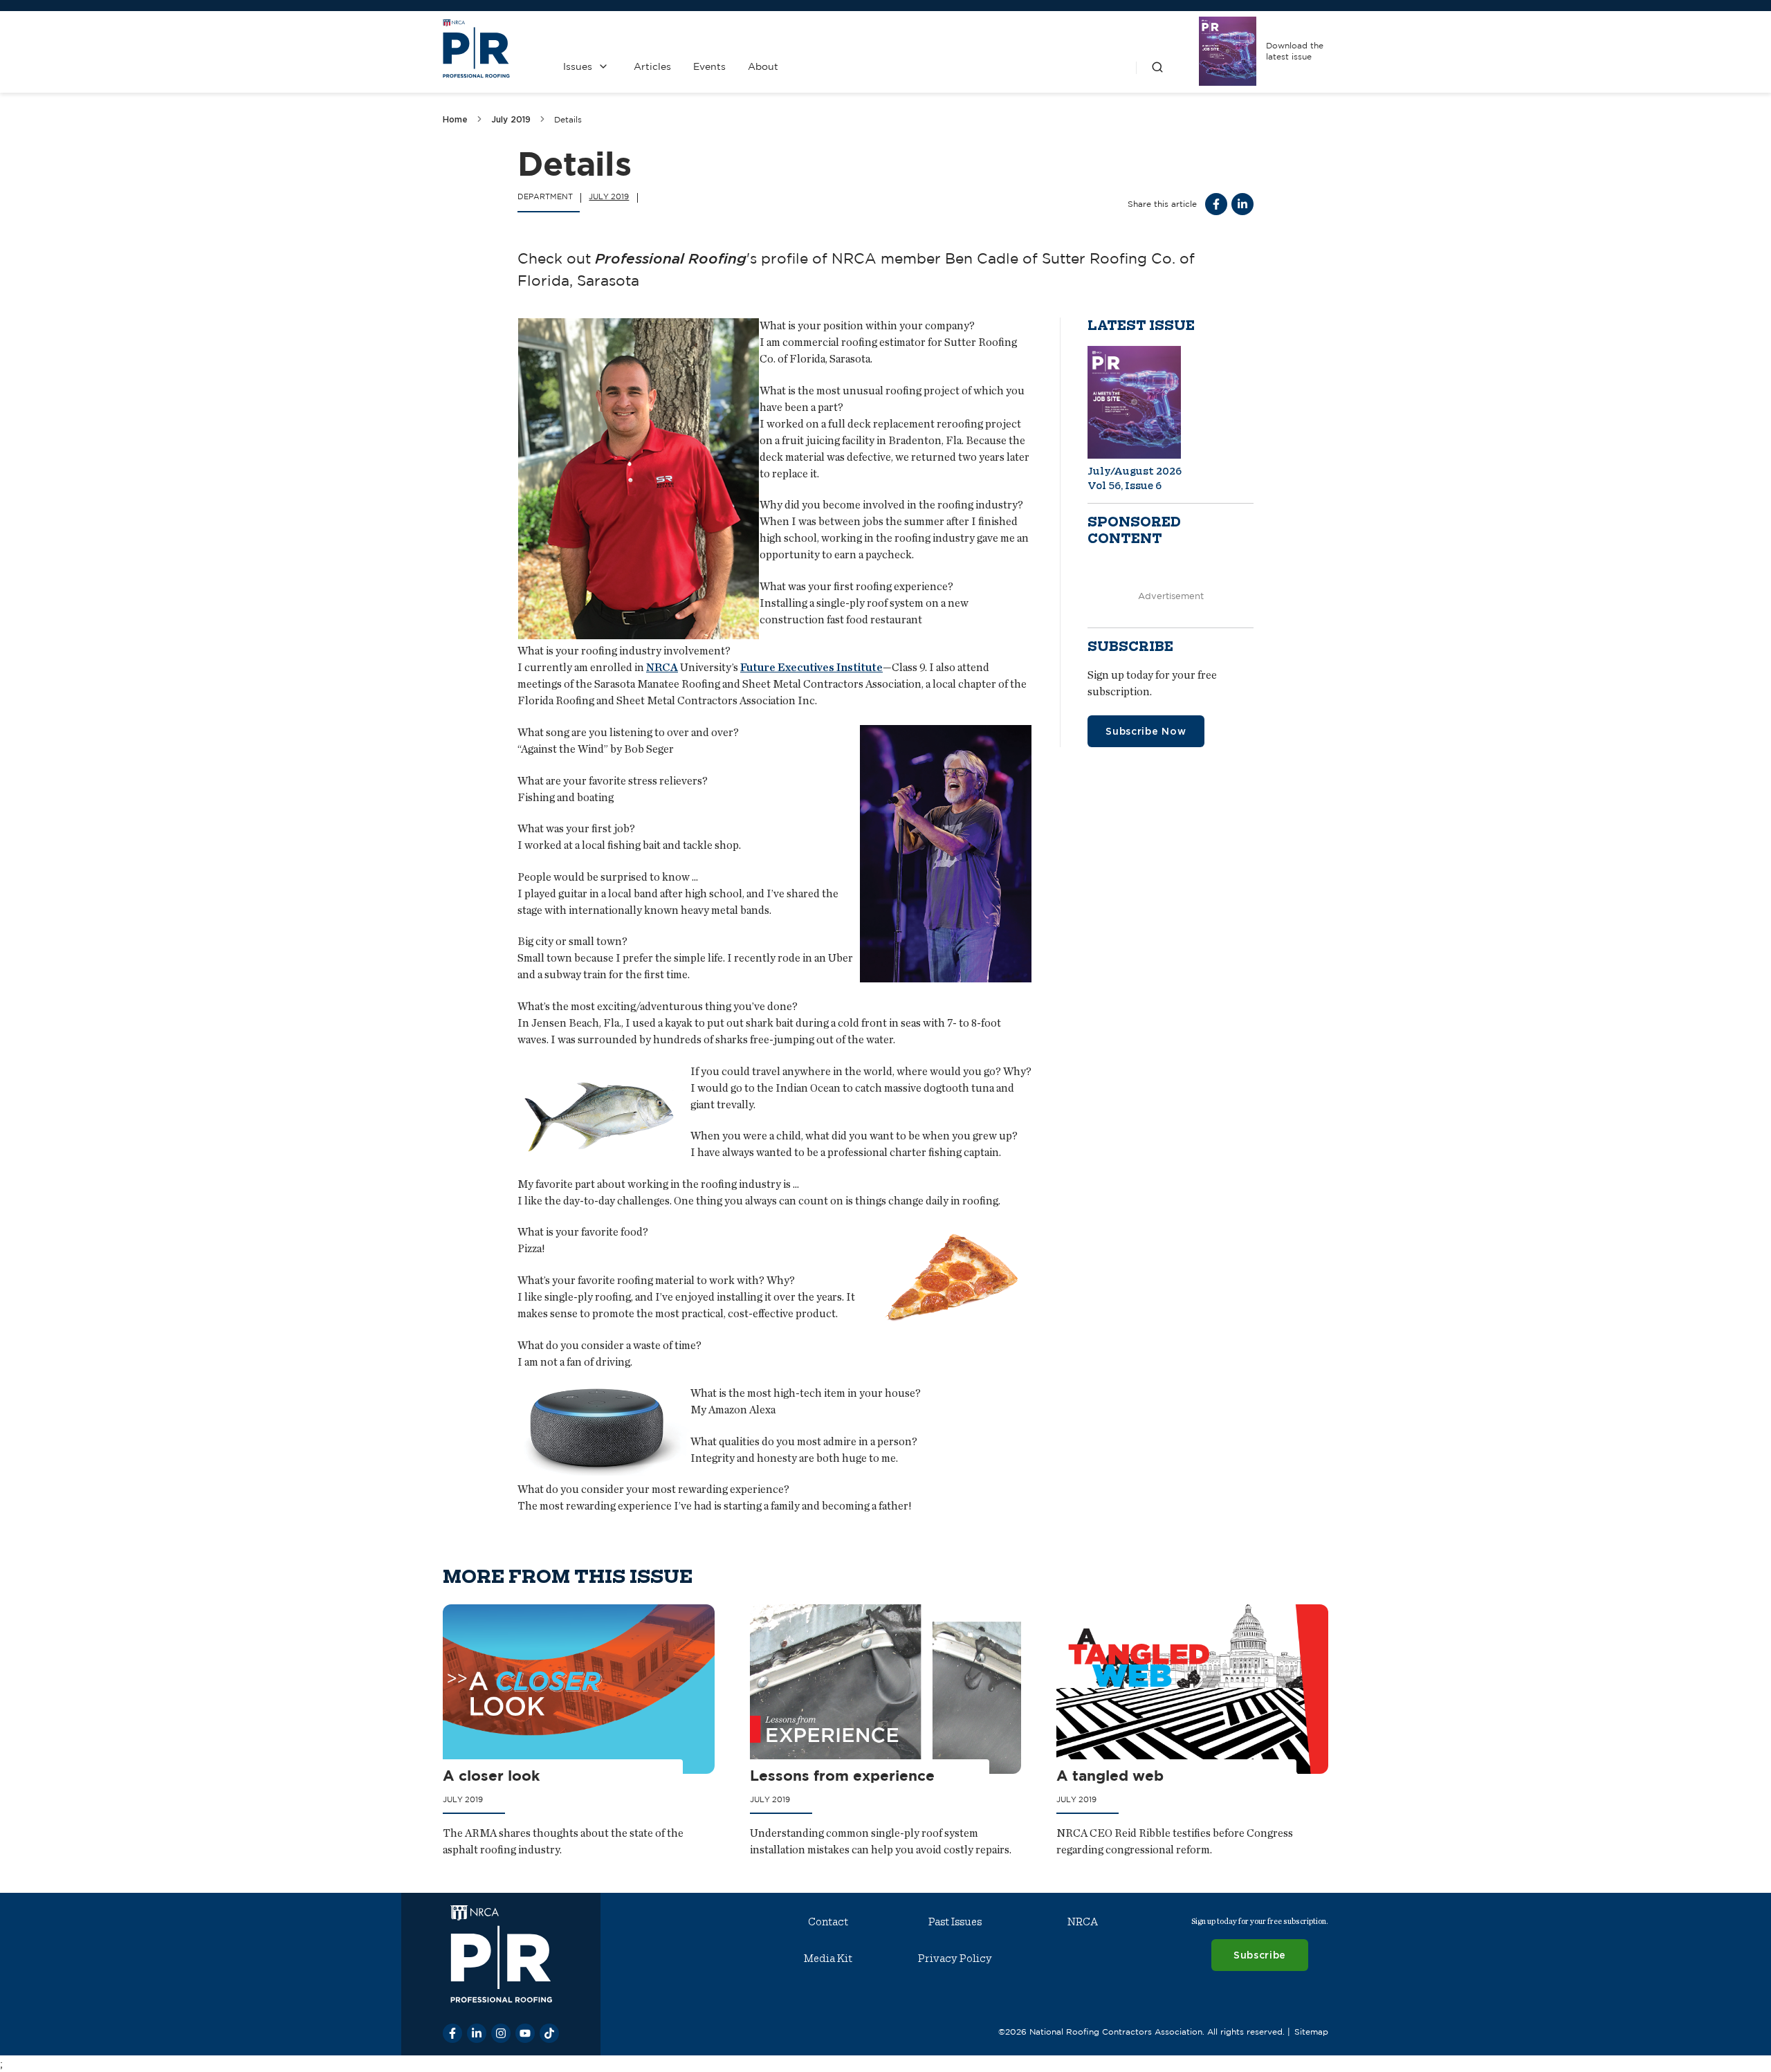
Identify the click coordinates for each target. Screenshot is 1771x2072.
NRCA (662, 668)
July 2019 (511, 119)
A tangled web (1110, 1775)
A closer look (491, 1775)
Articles (652, 66)
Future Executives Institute (811, 668)
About (763, 66)
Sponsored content (1134, 531)
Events (709, 66)
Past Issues (955, 1922)
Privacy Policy (955, 1959)
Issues (578, 66)
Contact (828, 1922)
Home (455, 119)
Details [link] (568, 119)
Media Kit (828, 1959)
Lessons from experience (842, 1775)
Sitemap (1311, 2032)
